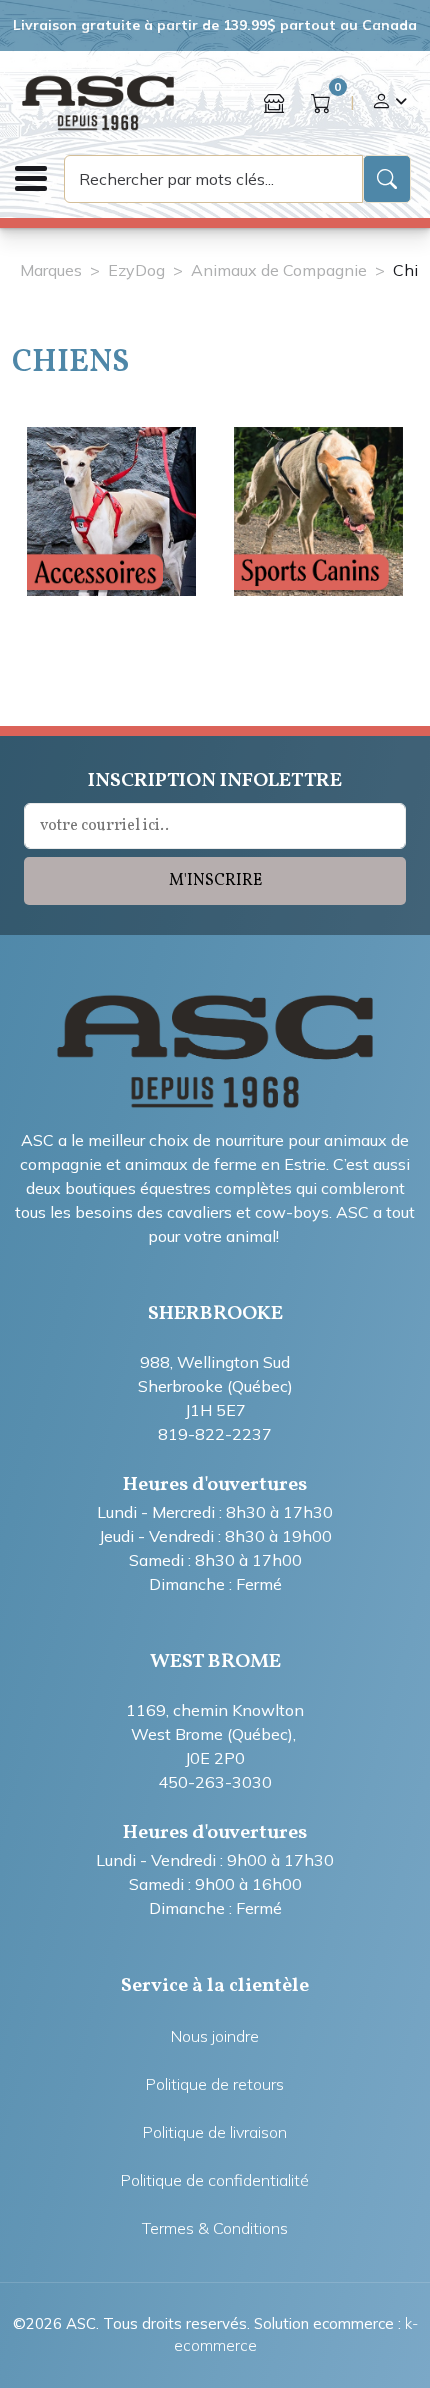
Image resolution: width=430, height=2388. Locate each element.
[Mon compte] (389, 103)
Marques (51, 270)
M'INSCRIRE (215, 881)
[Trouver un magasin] (274, 103)
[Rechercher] (387, 179)
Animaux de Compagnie (279, 270)
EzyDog (136, 270)
